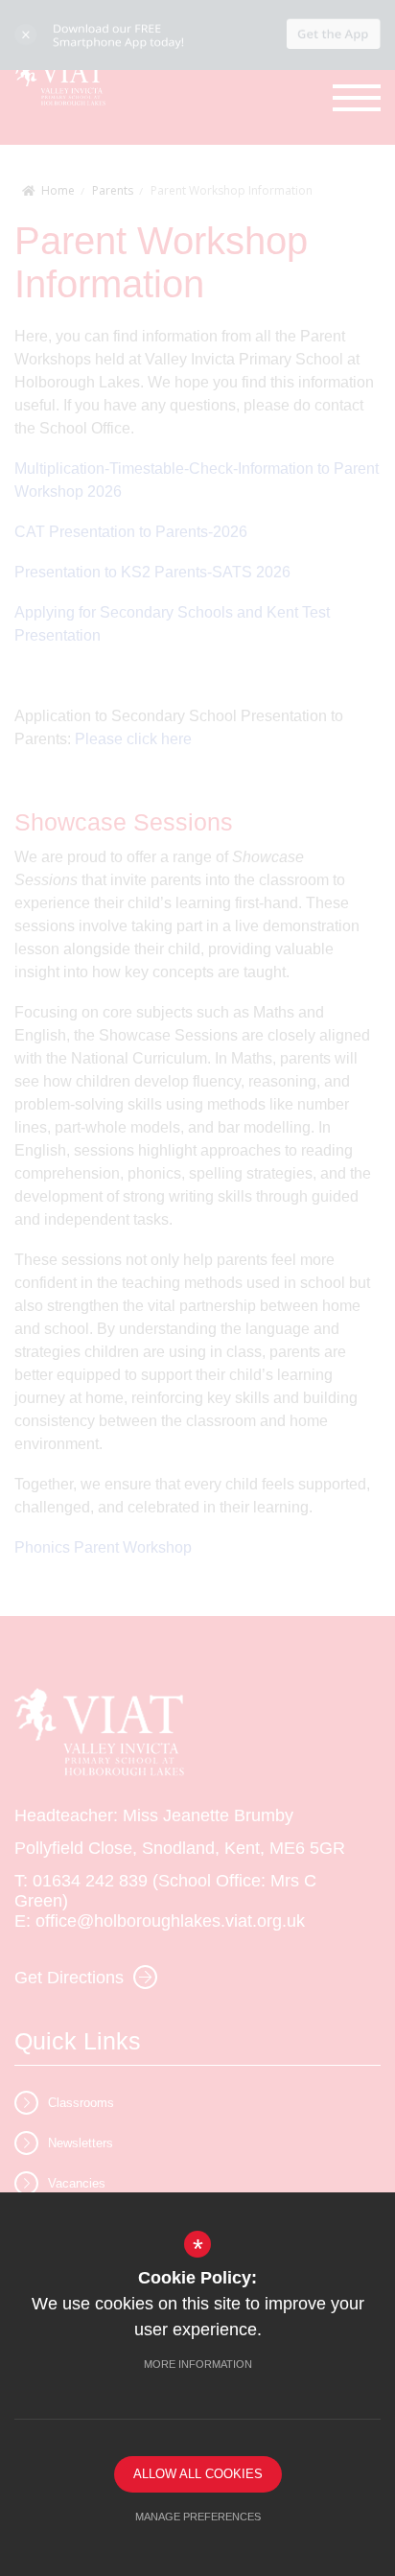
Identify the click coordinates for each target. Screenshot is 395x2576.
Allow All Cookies (198, 2474)
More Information (198, 2364)
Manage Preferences (198, 2517)
